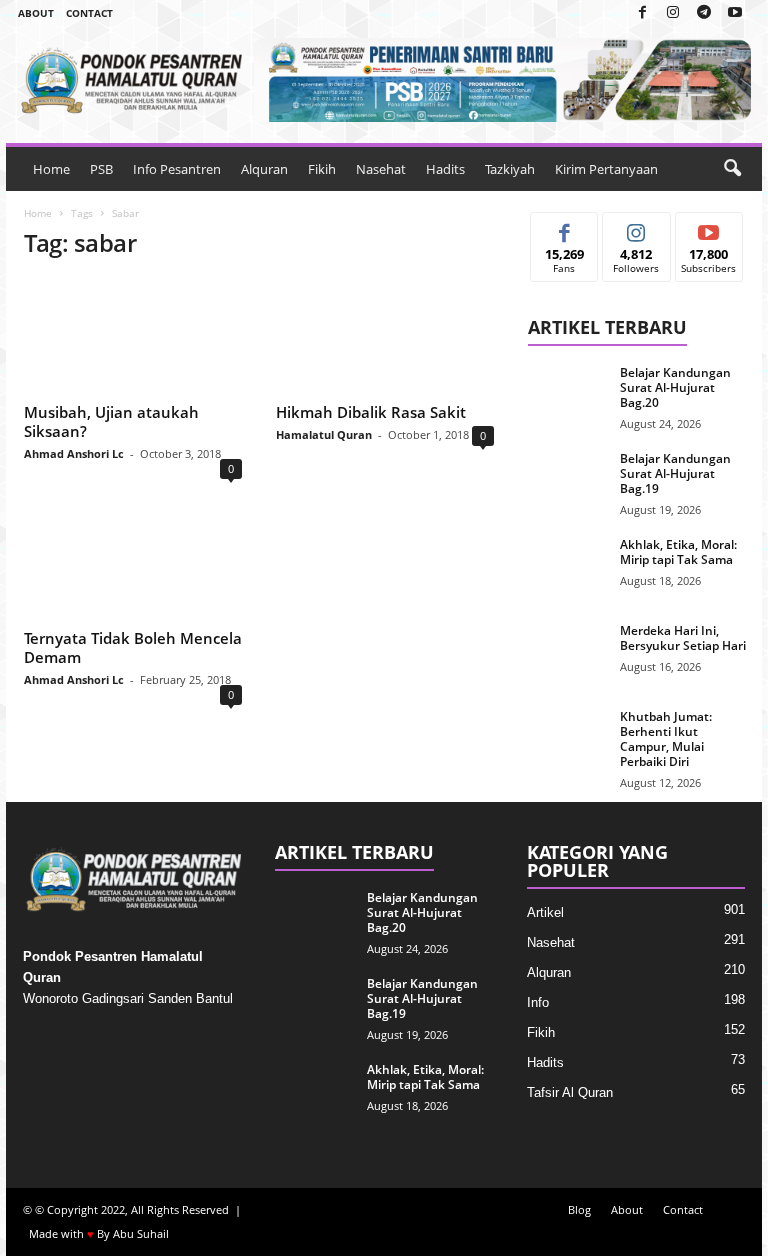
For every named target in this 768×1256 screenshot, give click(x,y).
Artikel (545, 912)
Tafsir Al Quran (570, 1092)
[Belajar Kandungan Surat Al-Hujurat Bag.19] (568, 481)
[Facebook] (642, 13)
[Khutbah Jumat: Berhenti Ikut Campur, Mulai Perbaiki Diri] (568, 739)
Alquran (264, 169)
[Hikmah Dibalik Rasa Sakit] (385, 337)
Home (51, 169)
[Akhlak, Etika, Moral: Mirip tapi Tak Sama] (568, 567)
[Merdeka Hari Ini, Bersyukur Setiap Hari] (568, 653)
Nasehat (381, 169)
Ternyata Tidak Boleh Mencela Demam (133, 647)
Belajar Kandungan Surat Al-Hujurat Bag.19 (675, 473)
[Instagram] (673, 13)
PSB (101, 169)
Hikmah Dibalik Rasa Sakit (371, 412)
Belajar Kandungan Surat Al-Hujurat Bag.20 (675, 387)
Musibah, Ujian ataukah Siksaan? (111, 421)
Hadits (445, 169)
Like (564, 227)
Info (538, 1002)
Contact (89, 13)
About (36, 13)
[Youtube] (735, 13)
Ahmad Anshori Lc (74, 453)
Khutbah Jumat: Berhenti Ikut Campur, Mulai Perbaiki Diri (666, 739)
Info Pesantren (177, 169)
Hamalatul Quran (324, 434)
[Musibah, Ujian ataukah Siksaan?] (133, 337)
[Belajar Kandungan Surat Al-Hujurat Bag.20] (568, 395)
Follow (636, 227)
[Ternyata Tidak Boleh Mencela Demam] (133, 562)
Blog (579, 1209)
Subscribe (709, 227)
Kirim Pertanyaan (606, 169)
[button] (732, 169)
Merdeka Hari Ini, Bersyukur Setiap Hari (683, 638)
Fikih (322, 169)
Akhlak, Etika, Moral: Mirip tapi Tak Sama (678, 552)
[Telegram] (704, 13)
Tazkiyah (510, 169)
